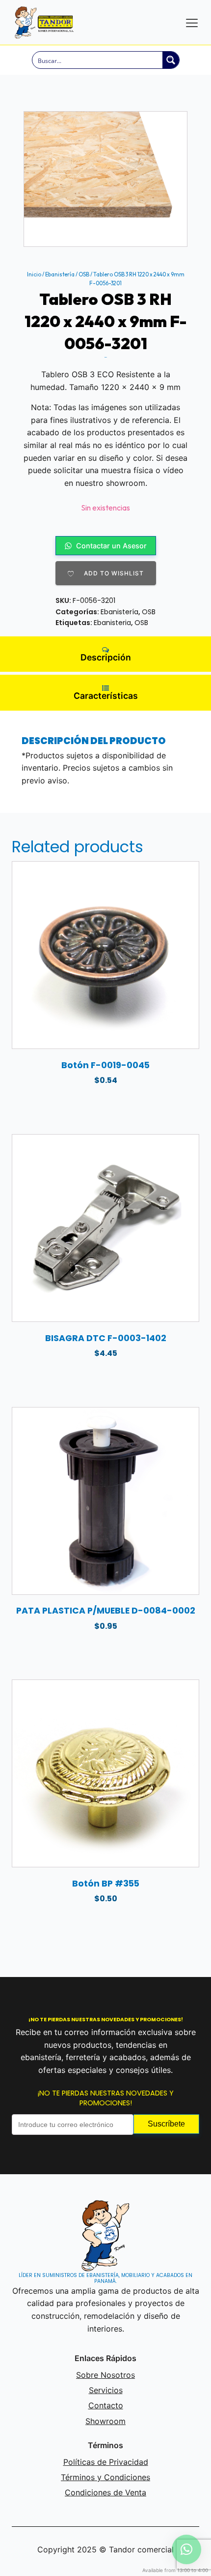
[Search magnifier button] (171, 60)
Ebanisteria (112, 623)
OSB (84, 274)
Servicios (106, 2390)
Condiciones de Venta (105, 2492)
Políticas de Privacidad (106, 2462)
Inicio (34, 274)
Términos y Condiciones (105, 2477)
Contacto (106, 2405)
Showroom (105, 2421)
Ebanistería (60, 274)
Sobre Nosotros (105, 2375)
